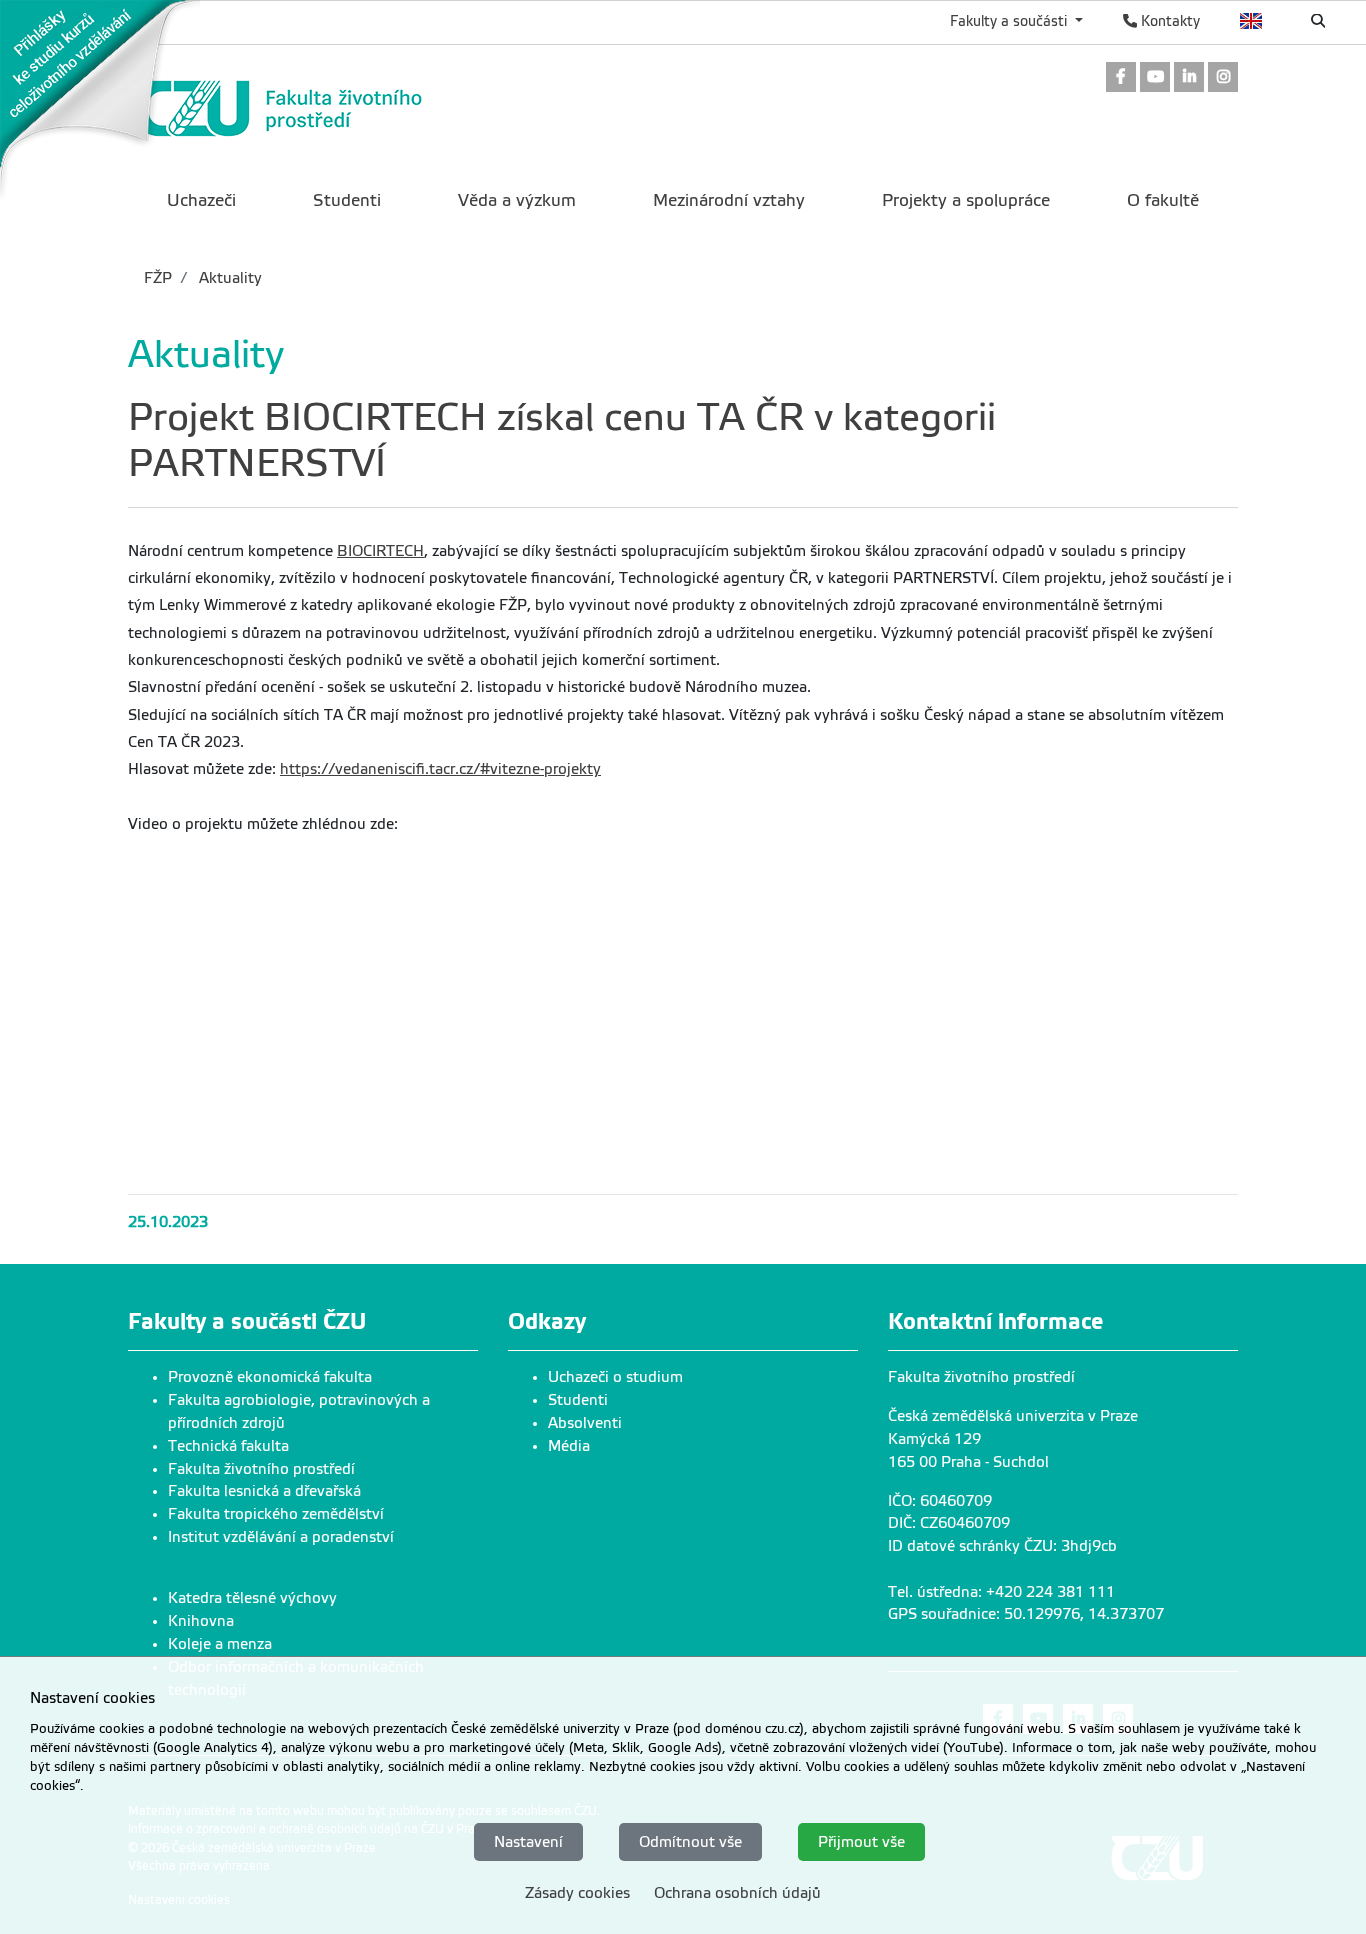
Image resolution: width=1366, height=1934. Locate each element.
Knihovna (201, 1621)
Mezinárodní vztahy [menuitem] (729, 200)
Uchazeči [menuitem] (201, 200)
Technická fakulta (228, 1446)
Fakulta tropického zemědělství (276, 1514)
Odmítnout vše (690, 1841)
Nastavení (528, 1841)
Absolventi (585, 1423)
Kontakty (1168, 21)
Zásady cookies (577, 1892)
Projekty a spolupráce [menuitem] (966, 200)
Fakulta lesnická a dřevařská (264, 1491)
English (1251, 21)
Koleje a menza (220, 1644)
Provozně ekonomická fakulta (270, 1377)
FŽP (158, 278)
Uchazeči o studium (615, 1377)
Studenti (578, 1400)
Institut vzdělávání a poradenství (281, 1537)
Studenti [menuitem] (347, 200)
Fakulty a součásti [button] (1010, 21)
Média (569, 1446)
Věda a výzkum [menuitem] (517, 200)
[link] (100, 99)
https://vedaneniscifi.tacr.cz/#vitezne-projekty (440, 769)
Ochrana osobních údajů (737, 1892)
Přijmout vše (861, 1841)
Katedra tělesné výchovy (252, 1598)
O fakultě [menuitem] (1163, 200)
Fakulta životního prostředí (261, 1469)
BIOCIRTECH (380, 551)
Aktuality (228, 278)
